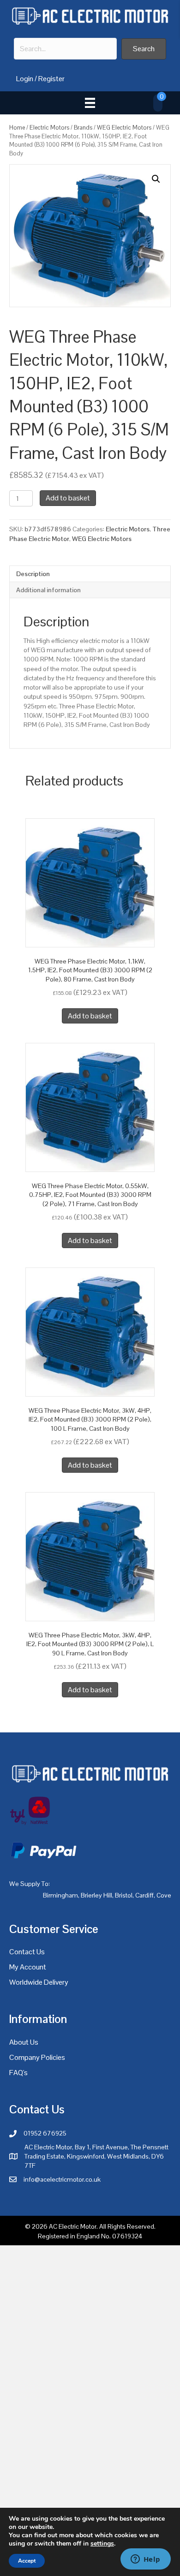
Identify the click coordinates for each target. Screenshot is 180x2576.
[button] (144, 49)
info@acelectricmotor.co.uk (62, 2179)
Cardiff (144, 1895)
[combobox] (65, 49)
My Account (28, 1967)
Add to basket (68, 498)
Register (51, 79)
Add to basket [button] (90, 1016)
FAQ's (18, 2073)
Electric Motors (49, 128)
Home (17, 128)
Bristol (124, 1895)
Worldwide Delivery (39, 1982)
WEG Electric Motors (124, 128)
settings (102, 2544)
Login (25, 79)
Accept (27, 2561)
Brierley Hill (96, 1895)
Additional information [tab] (48, 590)
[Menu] (90, 103)
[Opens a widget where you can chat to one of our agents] (145, 2560)
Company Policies (37, 2057)
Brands (83, 128)
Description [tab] (33, 574)
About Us (24, 2042)
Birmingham (60, 1895)
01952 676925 (45, 2133)
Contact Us (27, 1952)
